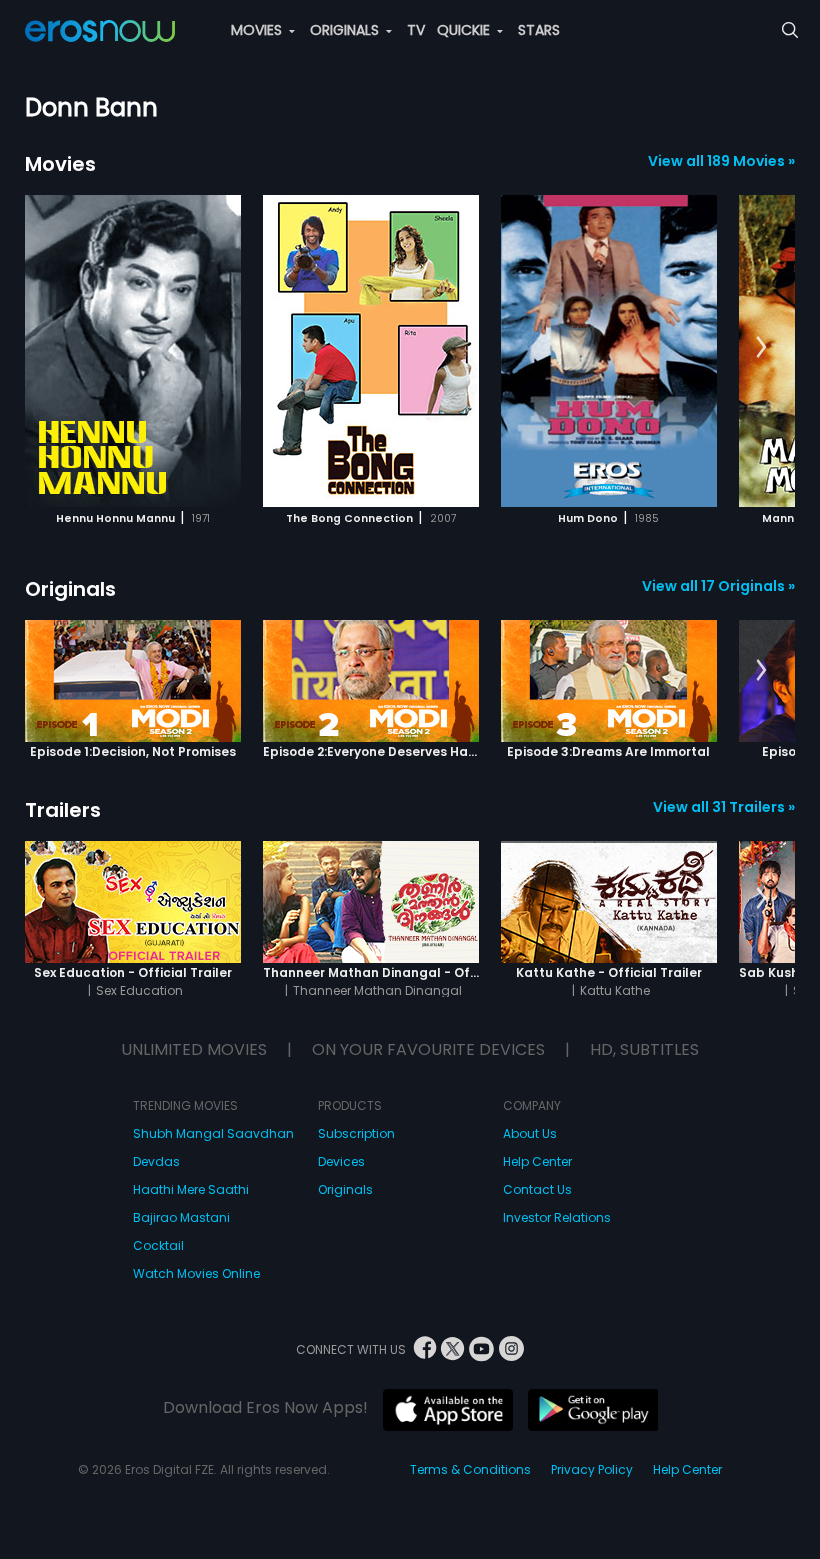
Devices (341, 1161)
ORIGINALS (346, 30)
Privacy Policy (592, 1469)
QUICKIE (465, 30)
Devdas (156, 1161)
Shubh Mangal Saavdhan (213, 1133)
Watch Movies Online (196, 1273)
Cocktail (158, 1245)
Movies (60, 164)
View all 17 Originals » (718, 586)
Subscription (356, 1133)
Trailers (63, 810)
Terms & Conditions (470, 1469)
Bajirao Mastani (181, 1217)
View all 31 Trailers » (724, 807)
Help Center (537, 1161)
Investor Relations (557, 1217)
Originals (70, 589)
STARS (539, 30)
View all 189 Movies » (721, 161)
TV (416, 30)
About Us (530, 1133)
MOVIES (258, 30)
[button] (761, 348)
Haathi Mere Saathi (191, 1189)
